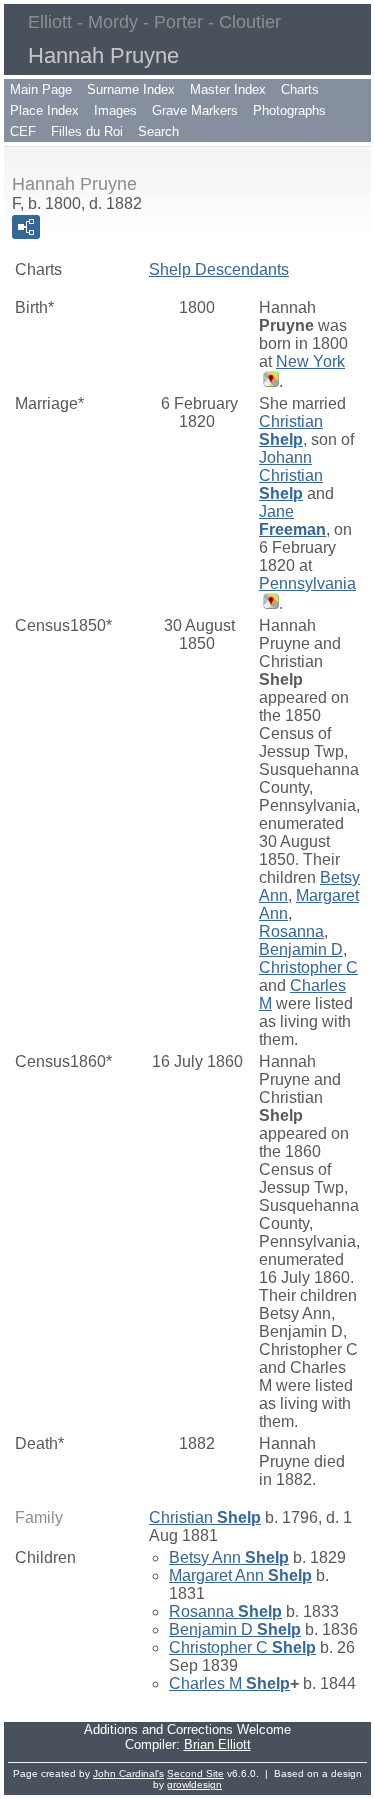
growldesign (194, 1784)
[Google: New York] (269, 381)
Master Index (228, 89)
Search (158, 131)
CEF (23, 131)
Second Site (195, 1773)
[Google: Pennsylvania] (269, 603)
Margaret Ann (240, 1575)
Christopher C (308, 967)
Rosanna (291, 931)
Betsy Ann (229, 1557)
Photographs (289, 110)
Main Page (41, 89)
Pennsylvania (307, 583)
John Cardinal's (128, 1773)
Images (115, 110)
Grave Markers (195, 110)
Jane (292, 520)
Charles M (229, 1683)
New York (310, 361)
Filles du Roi (87, 131)
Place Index (44, 110)
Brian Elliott (217, 1744)
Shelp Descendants (219, 269)
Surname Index (131, 89)
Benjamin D (301, 949)
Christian (291, 430)
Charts (300, 89)
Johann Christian (291, 475)
